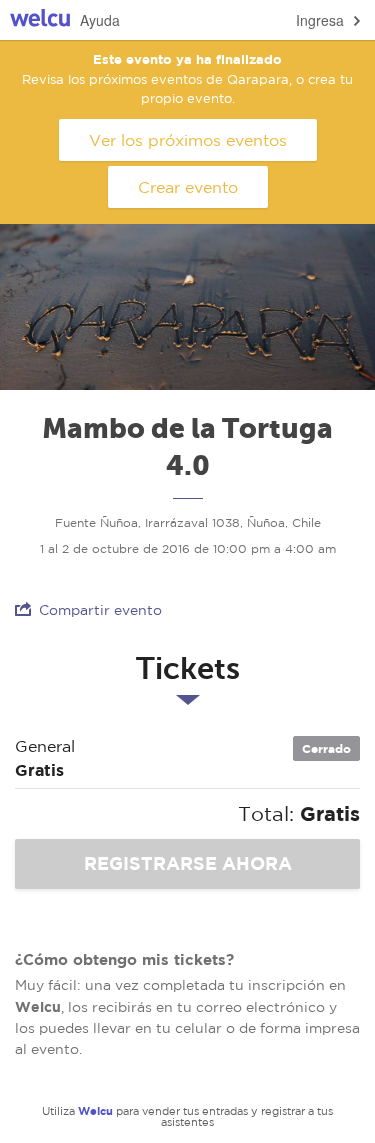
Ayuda (100, 20)
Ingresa (320, 20)
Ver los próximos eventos (188, 140)
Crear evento (188, 187)
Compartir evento (100, 610)
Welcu (40, 20)
